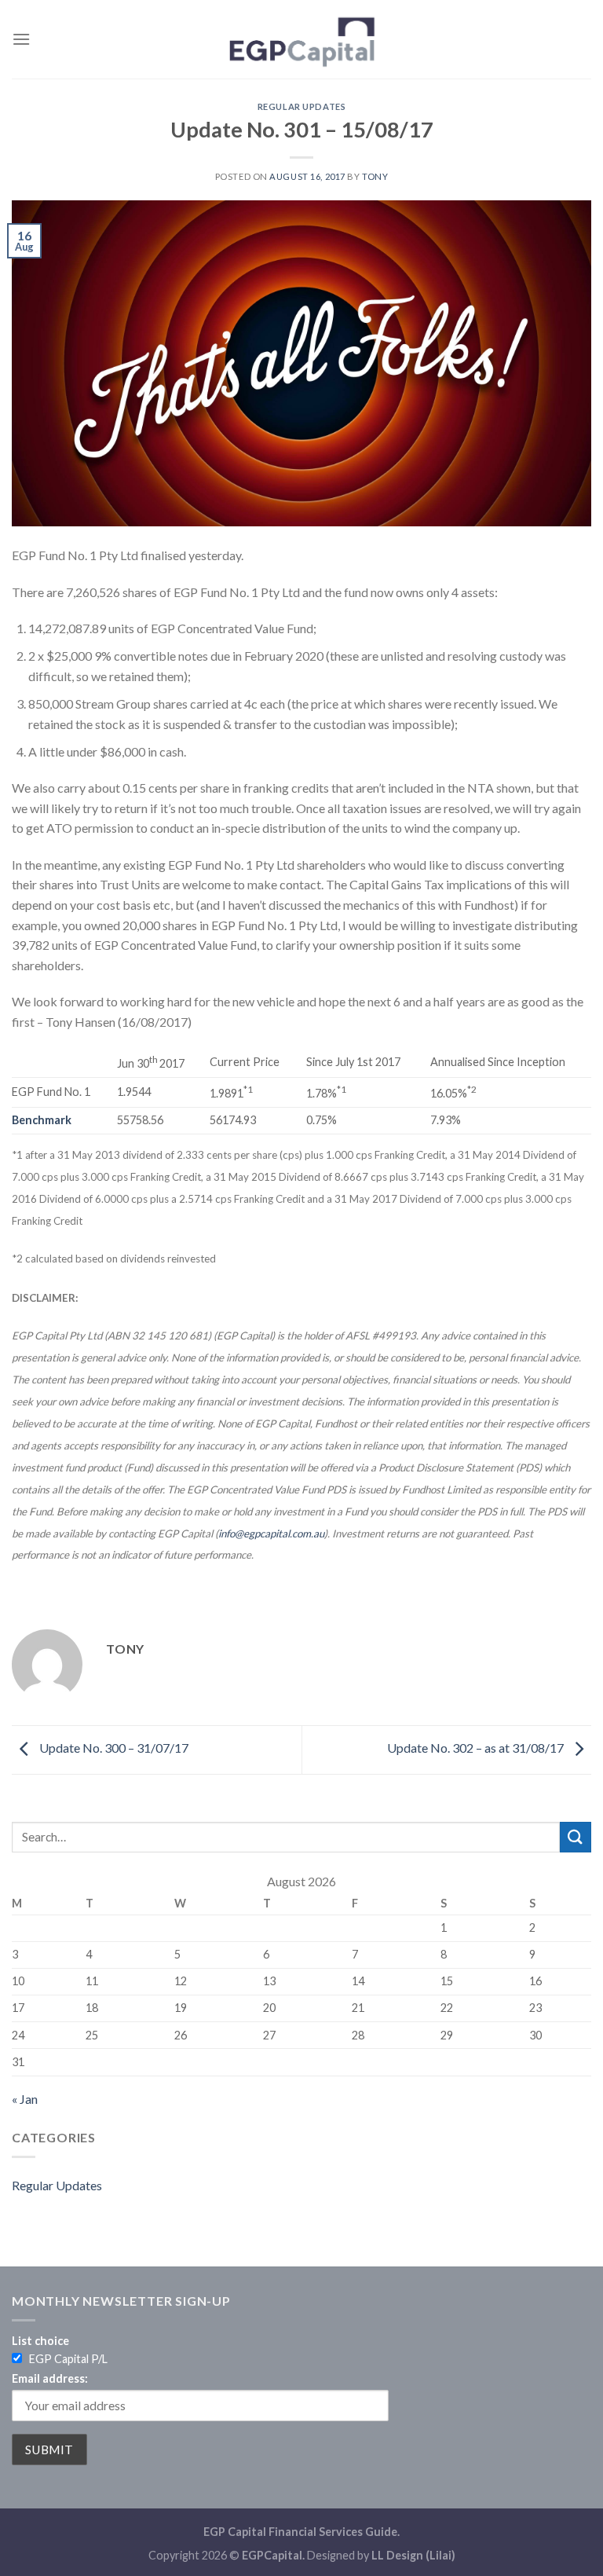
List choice (40, 2341)
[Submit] (576, 1837)
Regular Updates (301, 106)
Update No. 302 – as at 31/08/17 (477, 1748)
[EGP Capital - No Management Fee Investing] (301, 39)
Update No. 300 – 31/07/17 (113, 1748)
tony (375, 176)
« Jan (25, 2099)
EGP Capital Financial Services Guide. (301, 2532)
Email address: (50, 2378)
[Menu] (21, 39)
